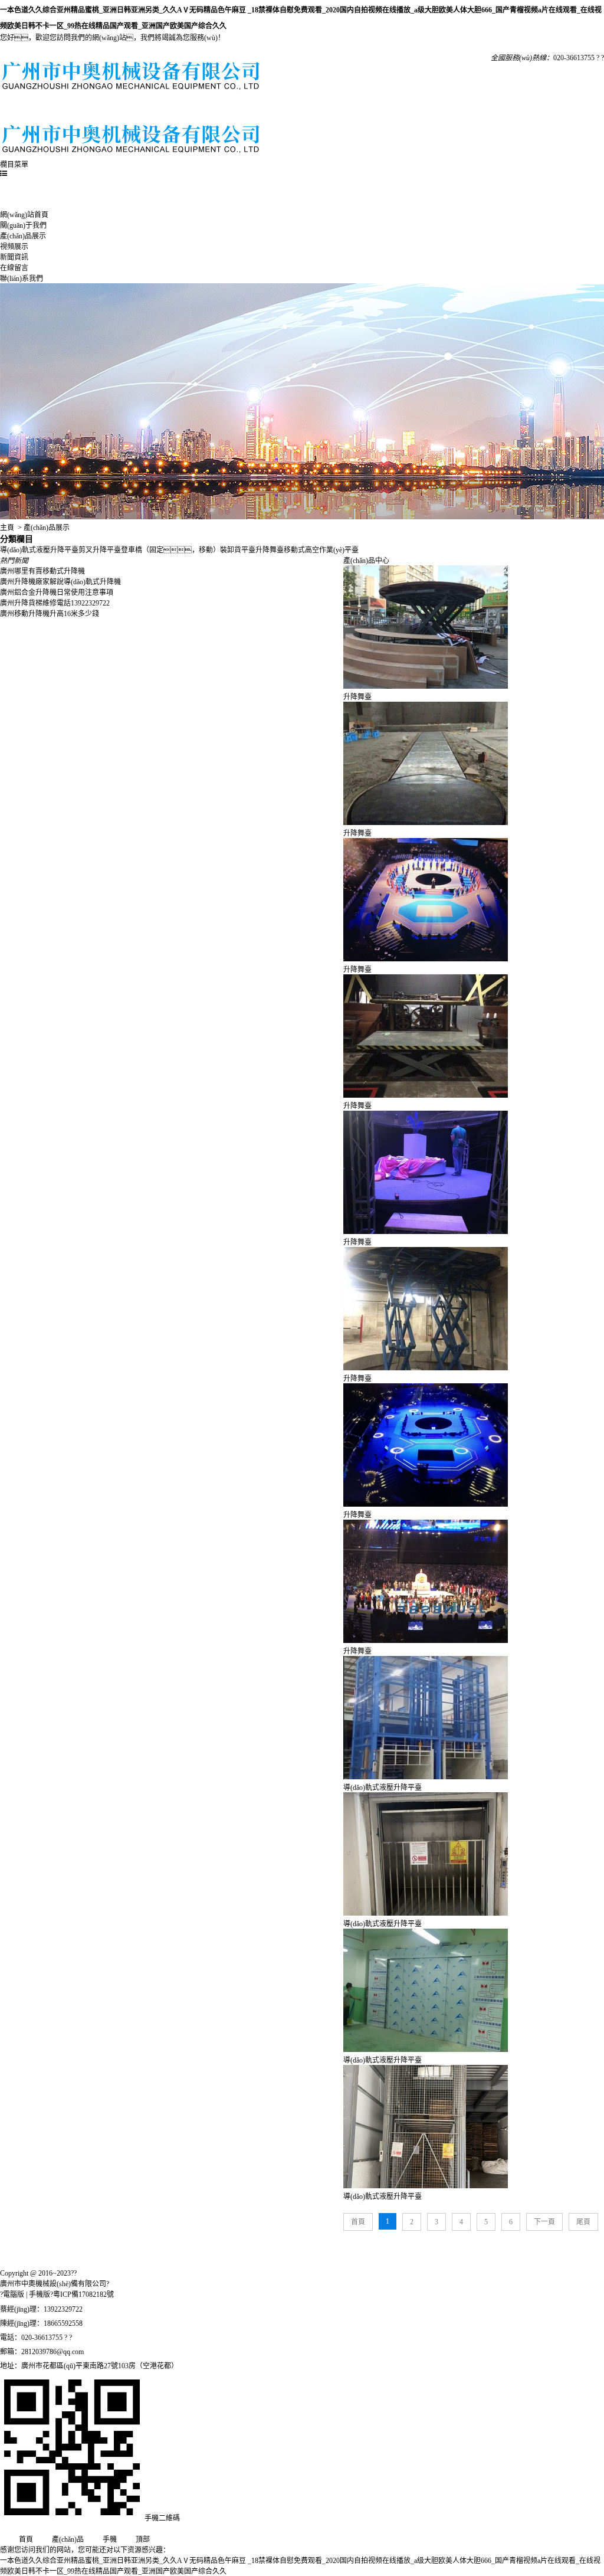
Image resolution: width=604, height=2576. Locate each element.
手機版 (40, 2294)
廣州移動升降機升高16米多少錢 (50, 614)
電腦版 (14, 2294)
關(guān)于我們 (89, 108)
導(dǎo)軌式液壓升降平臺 (39, 550)
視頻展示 (209, 108)
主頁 (7, 528)
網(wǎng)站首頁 (30, 108)
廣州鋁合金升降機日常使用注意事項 (57, 593)
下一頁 (544, 2222)
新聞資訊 (268, 108)
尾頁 (583, 2222)
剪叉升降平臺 (100, 550)
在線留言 (328, 108)
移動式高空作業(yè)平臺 (321, 550)
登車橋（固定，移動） (170, 550)
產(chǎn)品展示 (149, 108)
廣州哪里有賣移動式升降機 (42, 571)
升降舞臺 (270, 550)
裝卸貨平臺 (238, 550)
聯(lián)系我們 (387, 108)
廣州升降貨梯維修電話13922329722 (55, 603)
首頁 (358, 2222)
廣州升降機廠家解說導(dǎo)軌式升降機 (60, 582)
